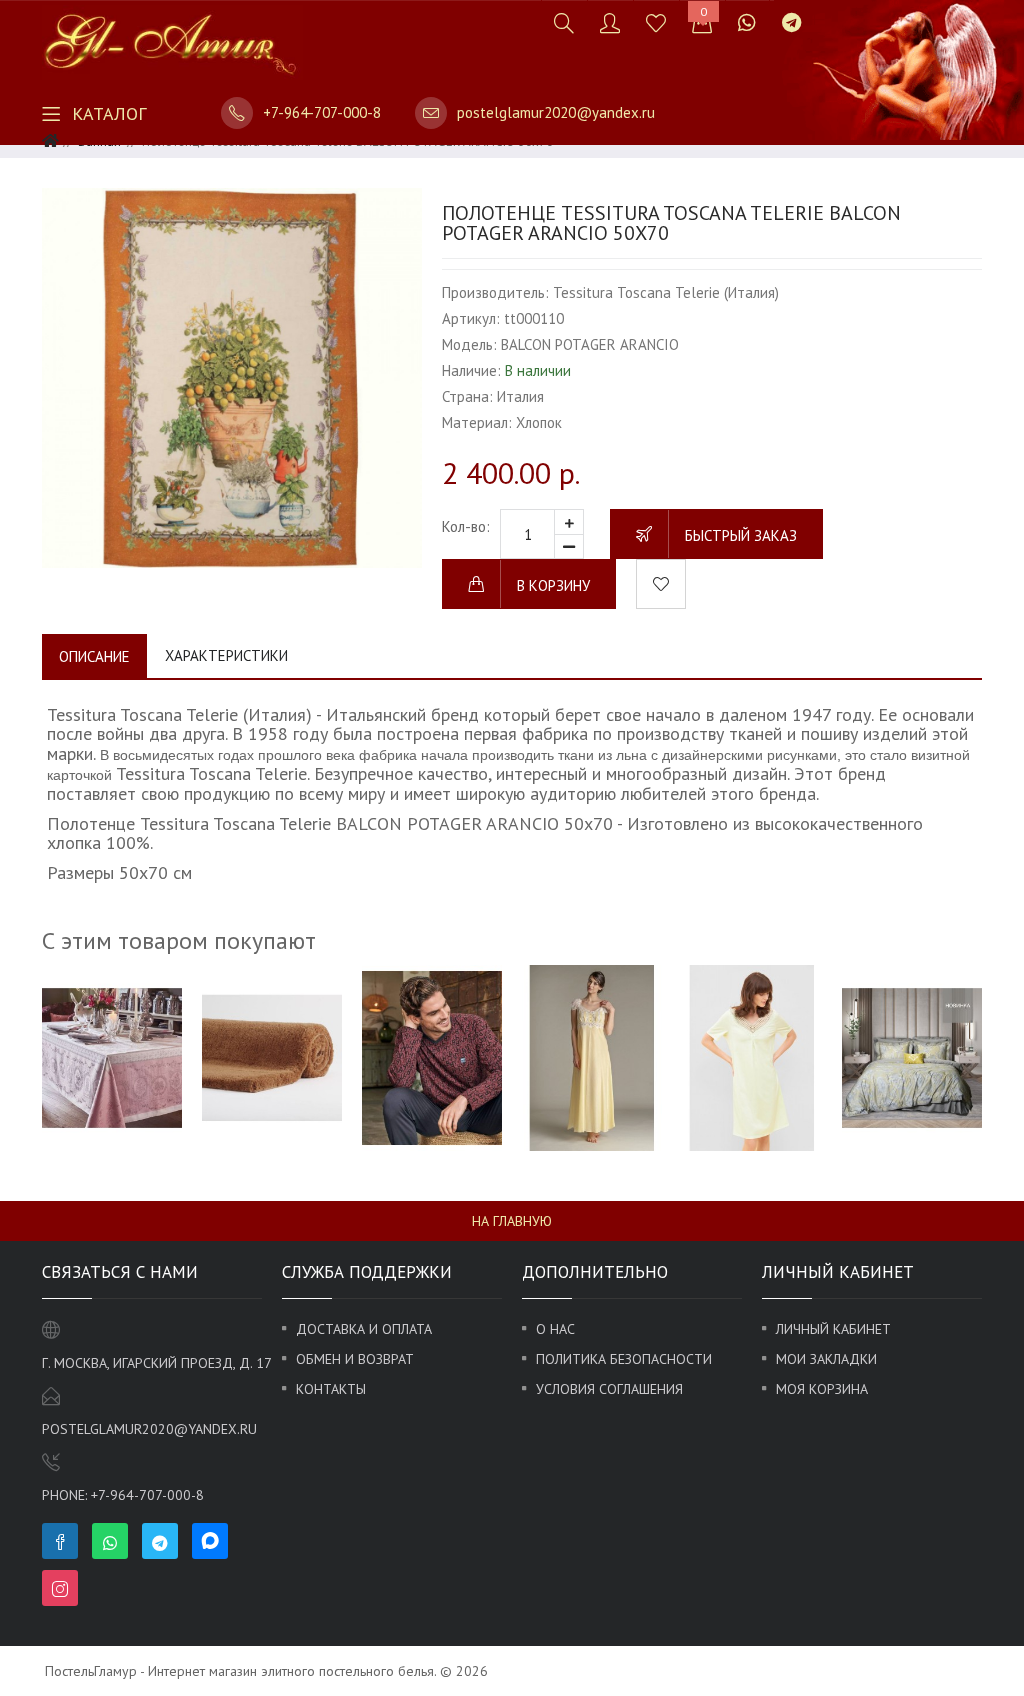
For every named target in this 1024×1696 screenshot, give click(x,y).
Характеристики (226, 655)
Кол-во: (466, 526)
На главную (512, 1221)
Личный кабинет (833, 1329)
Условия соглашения (609, 1389)
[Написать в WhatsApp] (747, 22)
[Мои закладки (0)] (656, 22)
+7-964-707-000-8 (322, 112)
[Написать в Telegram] (791, 22)
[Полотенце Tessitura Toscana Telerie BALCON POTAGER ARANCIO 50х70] (232, 378)
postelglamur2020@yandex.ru (556, 112)
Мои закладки (826, 1359)
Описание (94, 656)
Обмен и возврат (355, 1359)
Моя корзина (822, 1389)
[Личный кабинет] (610, 22)
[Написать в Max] (827, 12)
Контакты (331, 1389)
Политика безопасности (624, 1359)
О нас (555, 1329)
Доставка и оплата (364, 1329)
